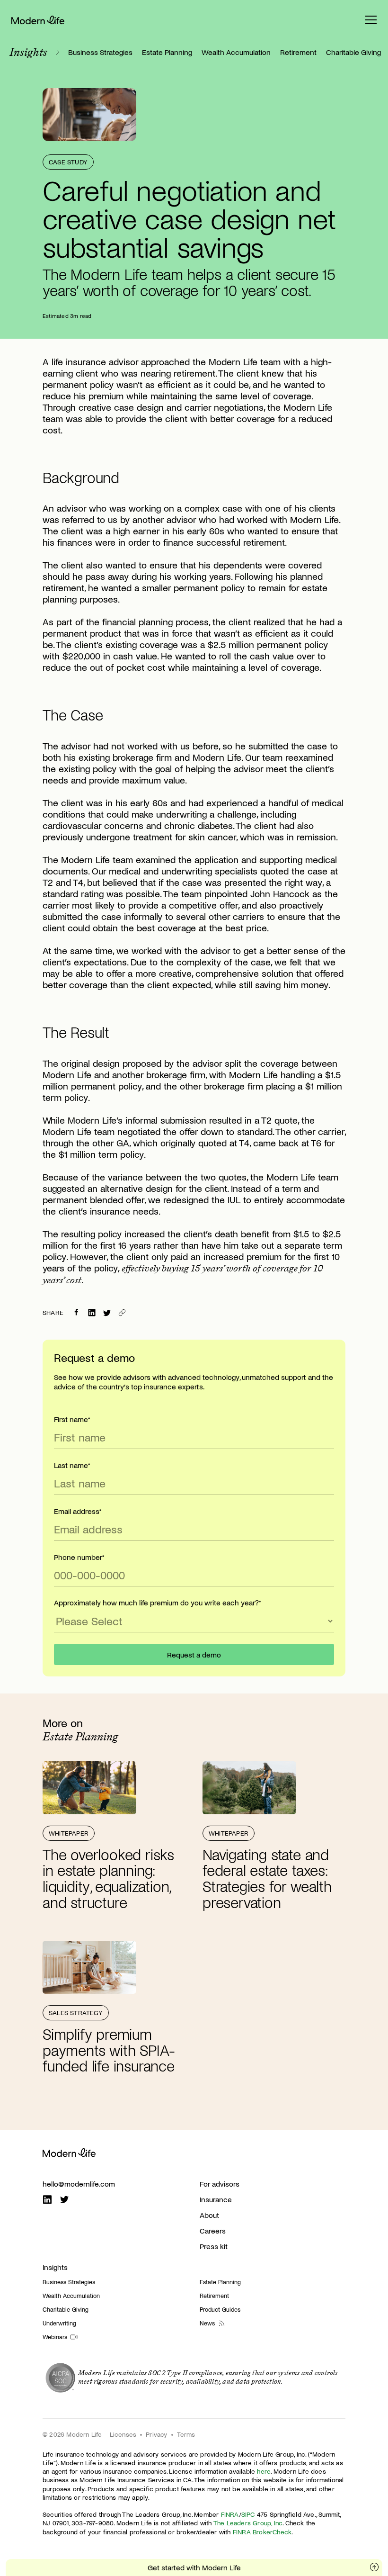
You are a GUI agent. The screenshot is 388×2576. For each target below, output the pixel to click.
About (209, 2215)
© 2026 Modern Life (72, 2434)
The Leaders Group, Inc (248, 2523)
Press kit (214, 2246)
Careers (213, 2230)
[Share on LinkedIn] (92, 1313)
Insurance (216, 2199)
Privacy (156, 2434)
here (264, 2471)
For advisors (220, 2184)
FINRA (230, 2514)
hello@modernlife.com (79, 2184)
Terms (186, 2434)
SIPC (248, 2514)
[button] (371, 20)
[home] (38, 20)
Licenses (123, 2434)
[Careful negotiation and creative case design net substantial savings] (107, 1313)
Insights (55, 2267)
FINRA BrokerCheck (262, 2532)
